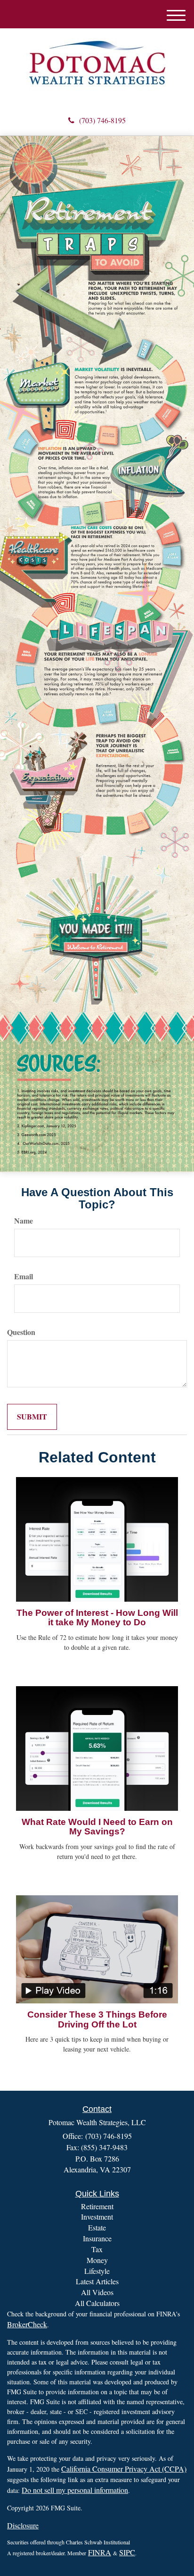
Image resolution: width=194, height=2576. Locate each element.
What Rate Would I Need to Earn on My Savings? (97, 1827)
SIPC (127, 2552)
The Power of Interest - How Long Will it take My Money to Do (97, 1618)
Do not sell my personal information (75, 2490)
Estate (97, 2227)
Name (24, 1221)
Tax (97, 2249)
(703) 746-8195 (102, 120)
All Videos (97, 2292)
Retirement (97, 2206)
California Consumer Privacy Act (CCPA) (124, 2469)
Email (24, 1276)
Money (97, 2260)
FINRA (100, 2552)
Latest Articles (97, 2281)
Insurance (97, 2238)
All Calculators (97, 2303)
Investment (97, 2217)
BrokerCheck (27, 2324)
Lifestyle (97, 2271)
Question (21, 1332)
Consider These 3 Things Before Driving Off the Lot (97, 2019)
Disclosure (23, 2525)
